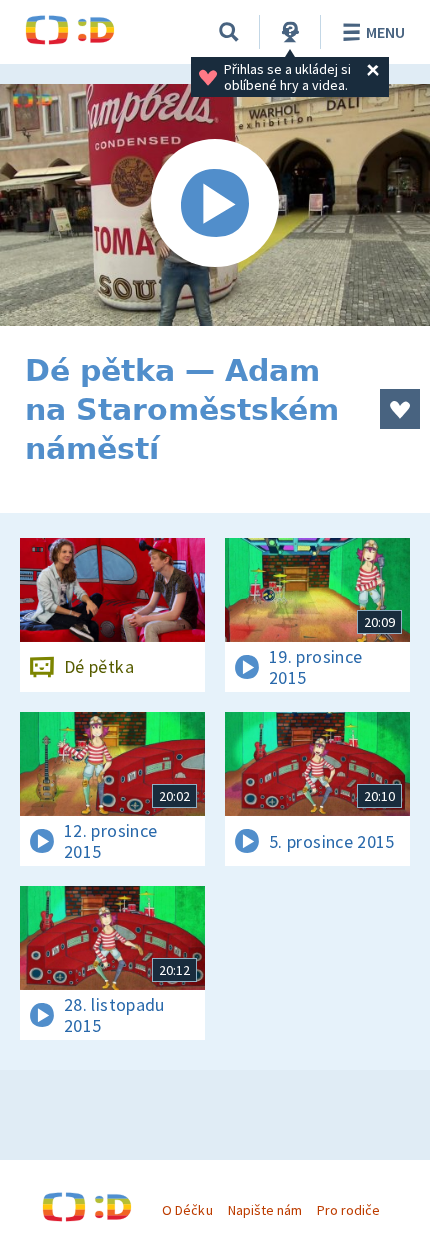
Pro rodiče (348, 1210)
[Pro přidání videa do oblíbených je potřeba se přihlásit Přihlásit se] (400, 409)
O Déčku (187, 1210)
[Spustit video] (215, 205)
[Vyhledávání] (229, 32)
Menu (385, 32)
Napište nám (265, 1210)
